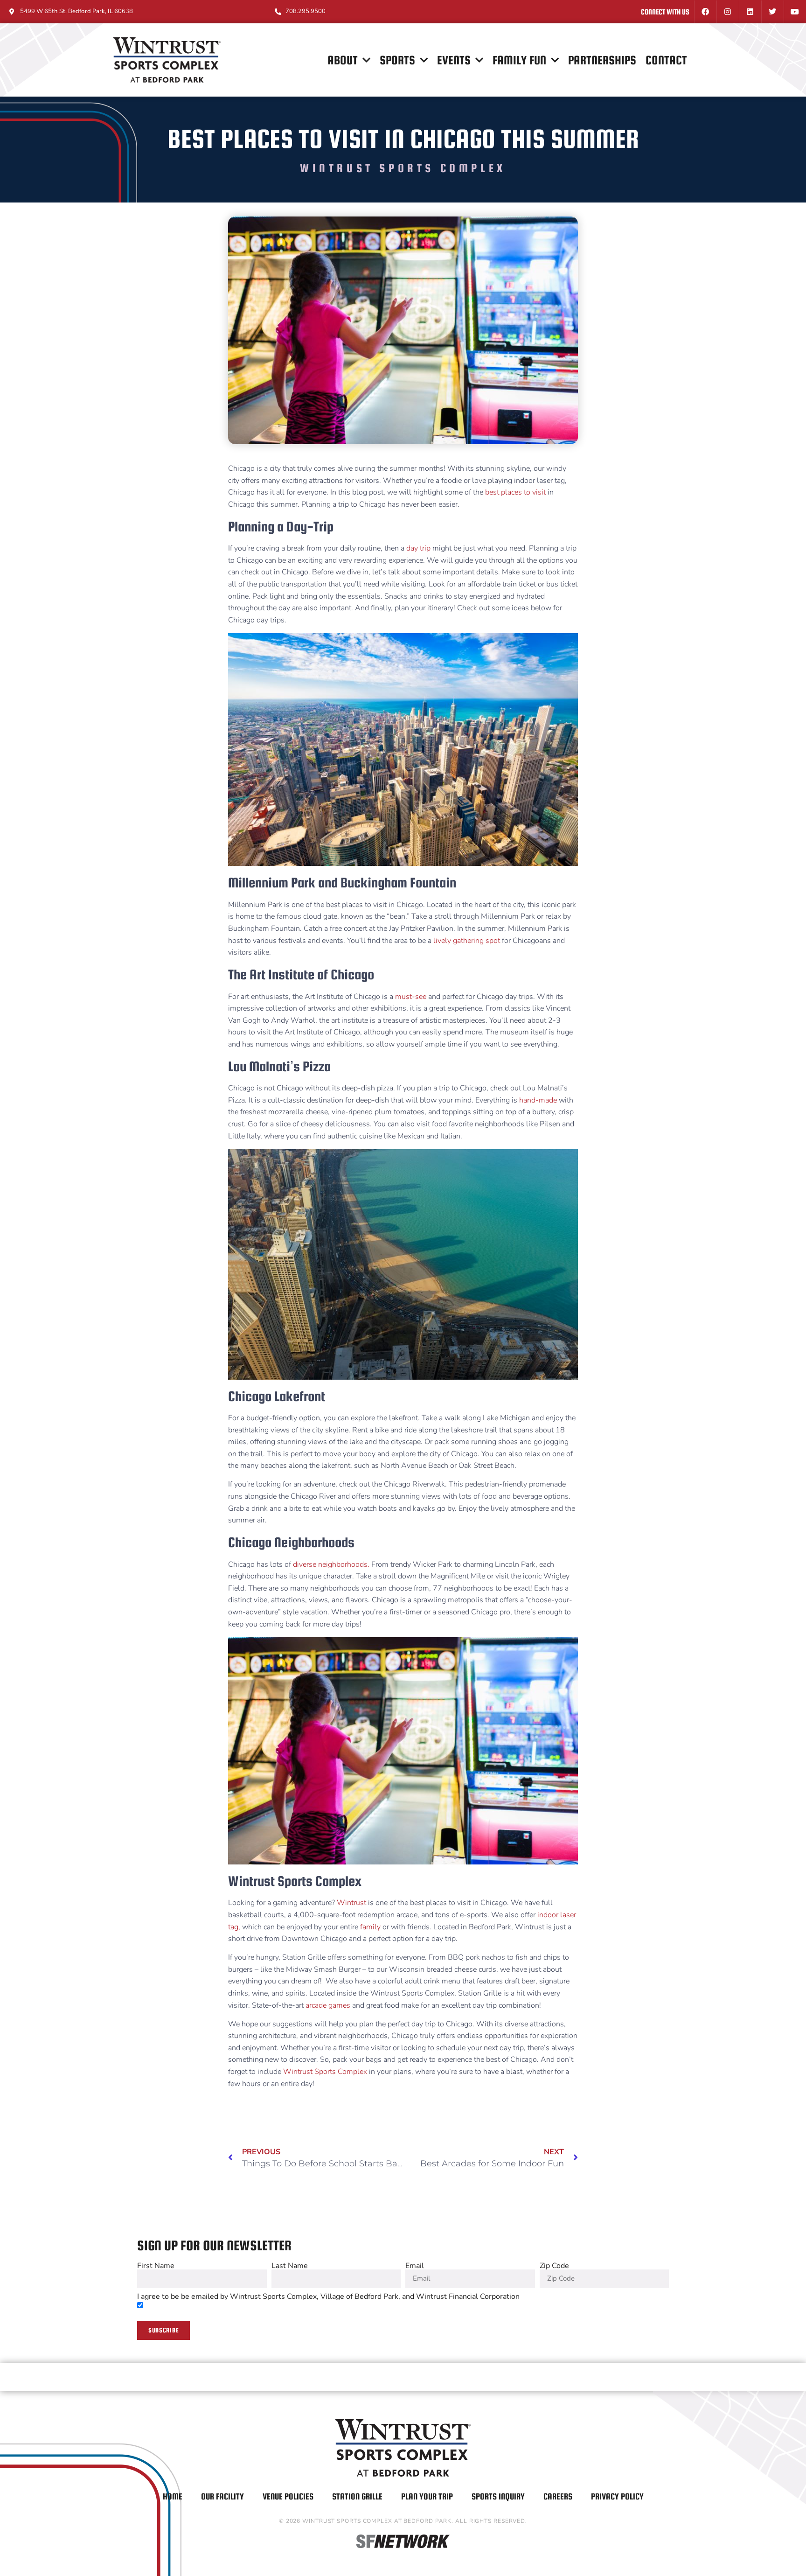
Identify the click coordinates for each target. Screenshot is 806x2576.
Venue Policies (288, 2496)
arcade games (328, 2005)
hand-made (539, 1100)
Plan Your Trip (427, 2496)
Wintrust (352, 1903)
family (370, 1927)
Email (415, 2266)
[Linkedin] (750, 12)
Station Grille (357, 2496)
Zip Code (554, 2266)
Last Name (290, 2266)
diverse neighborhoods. (331, 1564)
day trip (418, 548)
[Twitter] (772, 12)
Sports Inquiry (498, 2496)
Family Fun (519, 60)
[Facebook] (705, 12)
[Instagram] (728, 12)
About (343, 60)
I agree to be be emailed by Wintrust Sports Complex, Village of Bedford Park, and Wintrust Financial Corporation (328, 2297)
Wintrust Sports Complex (326, 2072)
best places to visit (515, 492)
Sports (397, 60)
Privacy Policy (617, 2496)
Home (173, 2496)
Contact (666, 60)
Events (454, 60)
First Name (156, 2266)
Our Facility (222, 2496)
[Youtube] (795, 12)
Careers (558, 2496)
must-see (412, 997)
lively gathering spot (466, 941)
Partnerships (602, 60)
